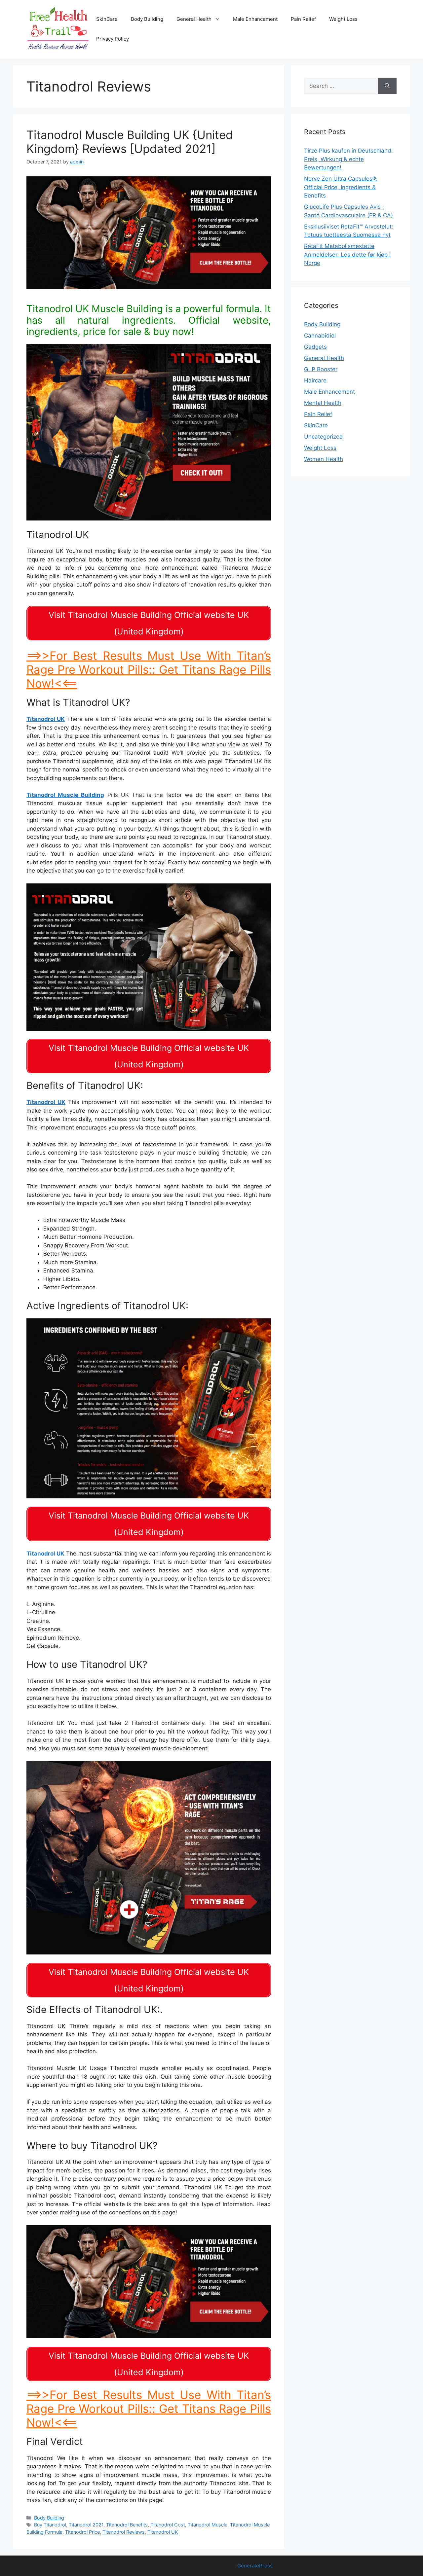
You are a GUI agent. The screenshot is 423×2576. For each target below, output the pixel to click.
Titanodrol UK (46, 719)
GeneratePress (255, 2566)
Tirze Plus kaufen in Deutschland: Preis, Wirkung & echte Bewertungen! (348, 159)
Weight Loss (343, 19)
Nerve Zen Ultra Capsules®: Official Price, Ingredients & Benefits (341, 187)
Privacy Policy (113, 39)
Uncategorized (324, 437)
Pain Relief (303, 19)
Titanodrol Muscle (208, 2525)
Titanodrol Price (82, 2532)
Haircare (315, 380)
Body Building (147, 19)
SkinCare (107, 19)
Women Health (324, 459)
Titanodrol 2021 (86, 2525)
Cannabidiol (320, 336)
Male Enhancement (255, 19)
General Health (194, 19)
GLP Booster (321, 369)
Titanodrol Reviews (124, 2532)
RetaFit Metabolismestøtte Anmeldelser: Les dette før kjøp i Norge (347, 254)
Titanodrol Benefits (127, 2525)
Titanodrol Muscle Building (65, 795)
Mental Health (323, 403)
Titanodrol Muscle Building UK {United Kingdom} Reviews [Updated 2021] (130, 142)
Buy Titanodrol (50, 2525)
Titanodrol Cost (168, 2525)
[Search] (387, 86)
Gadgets (315, 347)
